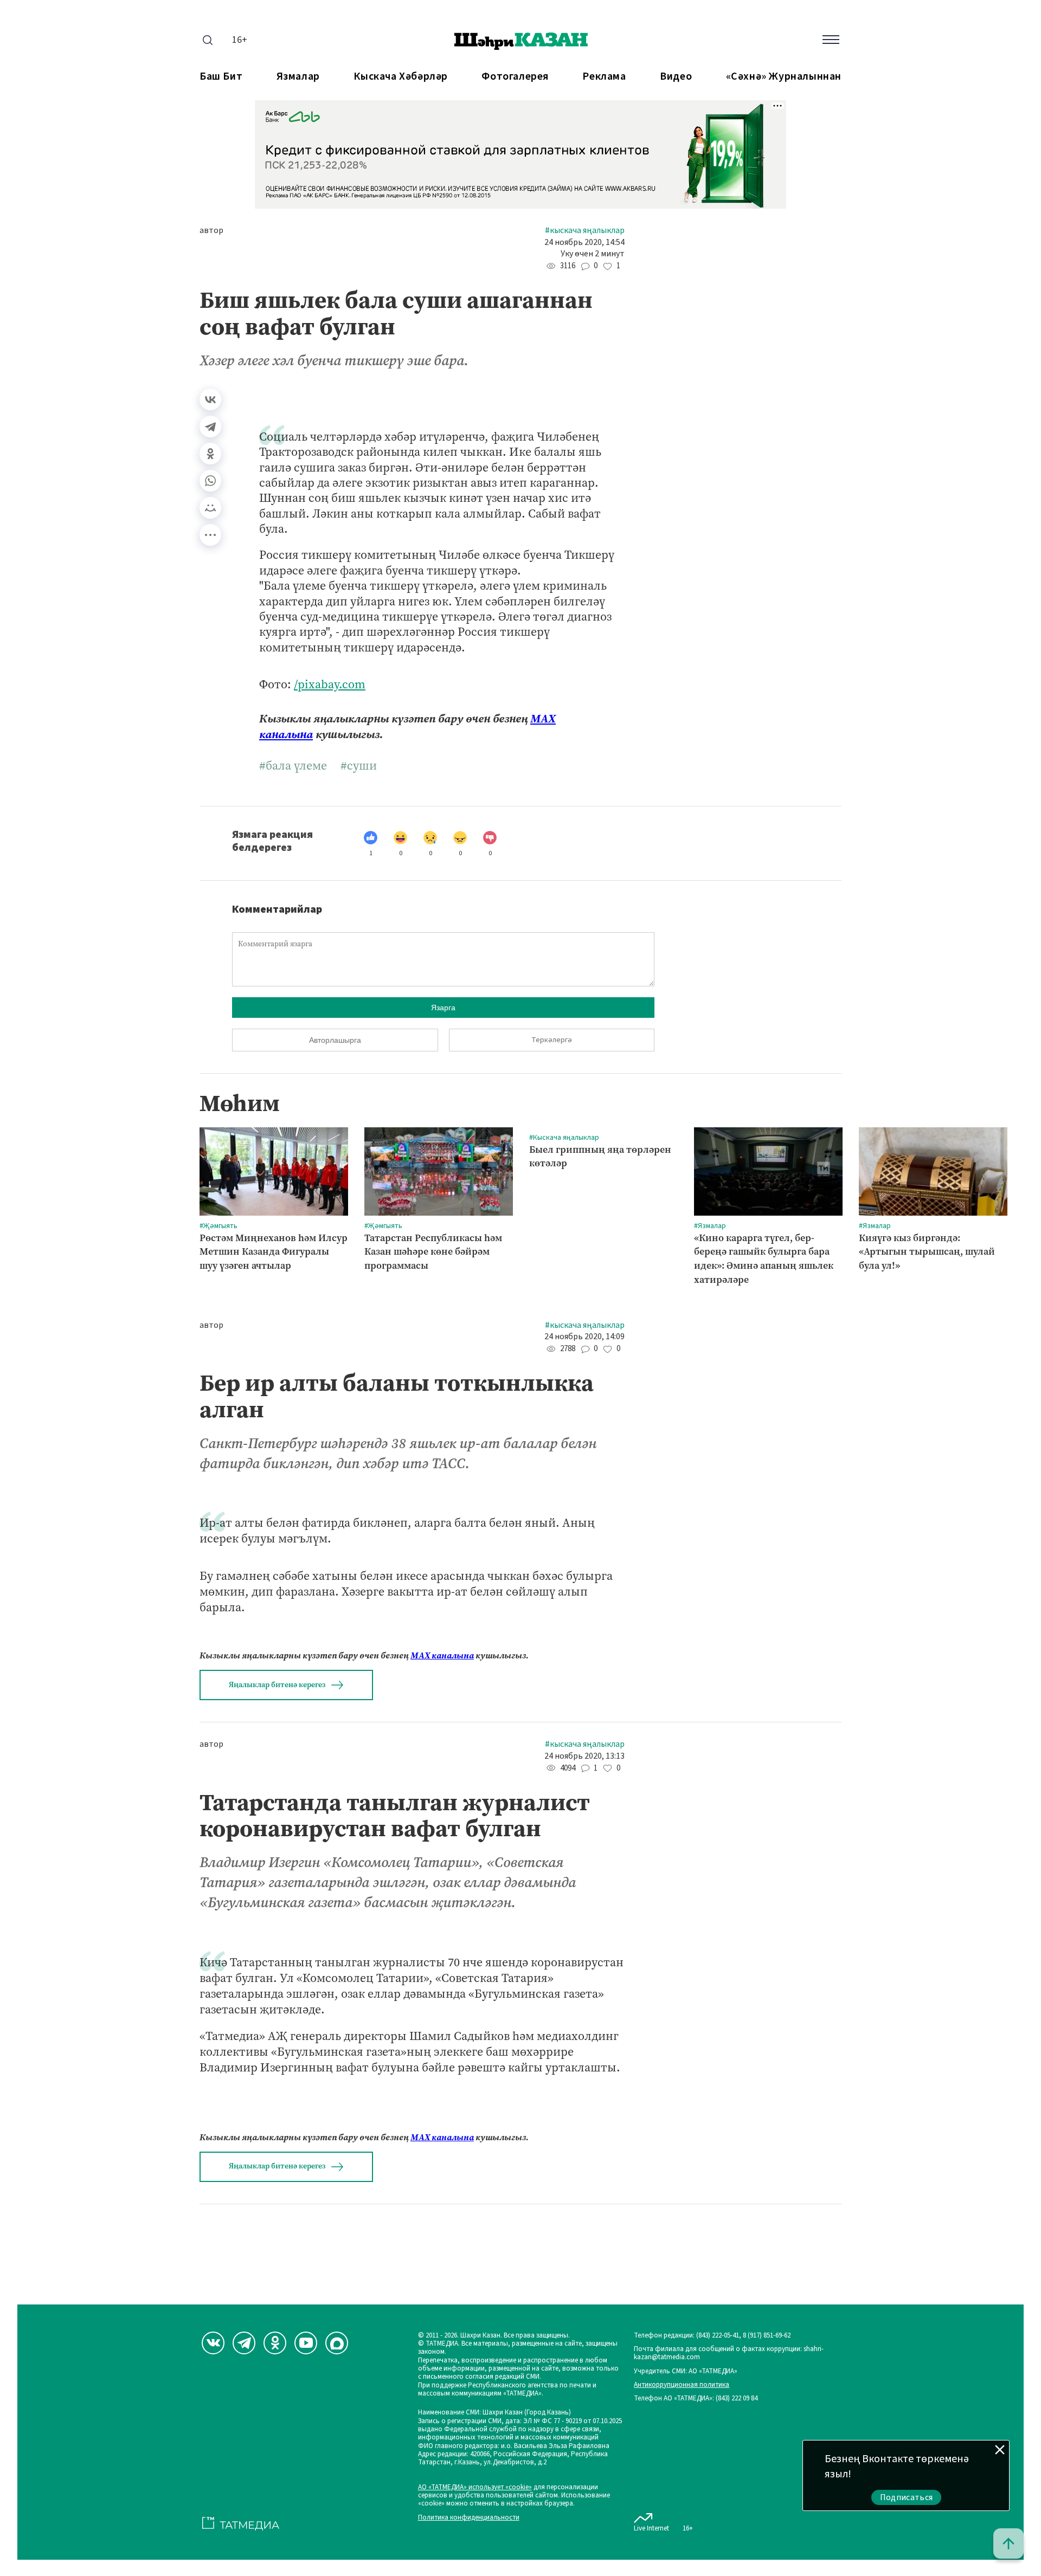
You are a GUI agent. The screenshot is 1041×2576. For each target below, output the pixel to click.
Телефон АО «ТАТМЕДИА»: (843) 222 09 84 (696, 2399)
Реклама (604, 77)
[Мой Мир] (210, 508)
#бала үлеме (293, 766)
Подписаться (907, 2497)
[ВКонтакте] (210, 399)
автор (211, 231)
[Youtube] (306, 2343)
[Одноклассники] (210, 454)
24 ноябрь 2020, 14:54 (584, 243)
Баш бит (221, 77)
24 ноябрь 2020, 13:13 (584, 1756)
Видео (676, 77)
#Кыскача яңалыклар (585, 231)
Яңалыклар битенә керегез (277, 1685)
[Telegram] (210, 427)
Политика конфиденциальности (469, 2518)
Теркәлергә (552, 1040)
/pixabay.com (330, 684)
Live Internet (651, 2528)
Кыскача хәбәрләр (401, 77)
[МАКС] (337, 2343)
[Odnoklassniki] (275, 2343)
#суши (359, 766)
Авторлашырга (335, 1040)
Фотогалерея (515, 77)
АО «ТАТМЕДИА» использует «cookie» (475, 2487)
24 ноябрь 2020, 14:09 (584, 1337)
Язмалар (298, 77)
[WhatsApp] (210, 481)
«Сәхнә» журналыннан (784, 77)
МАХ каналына (442, 1655)
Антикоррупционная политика (682, 2385)
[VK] (213, 2343)
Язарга (443, 1008)
